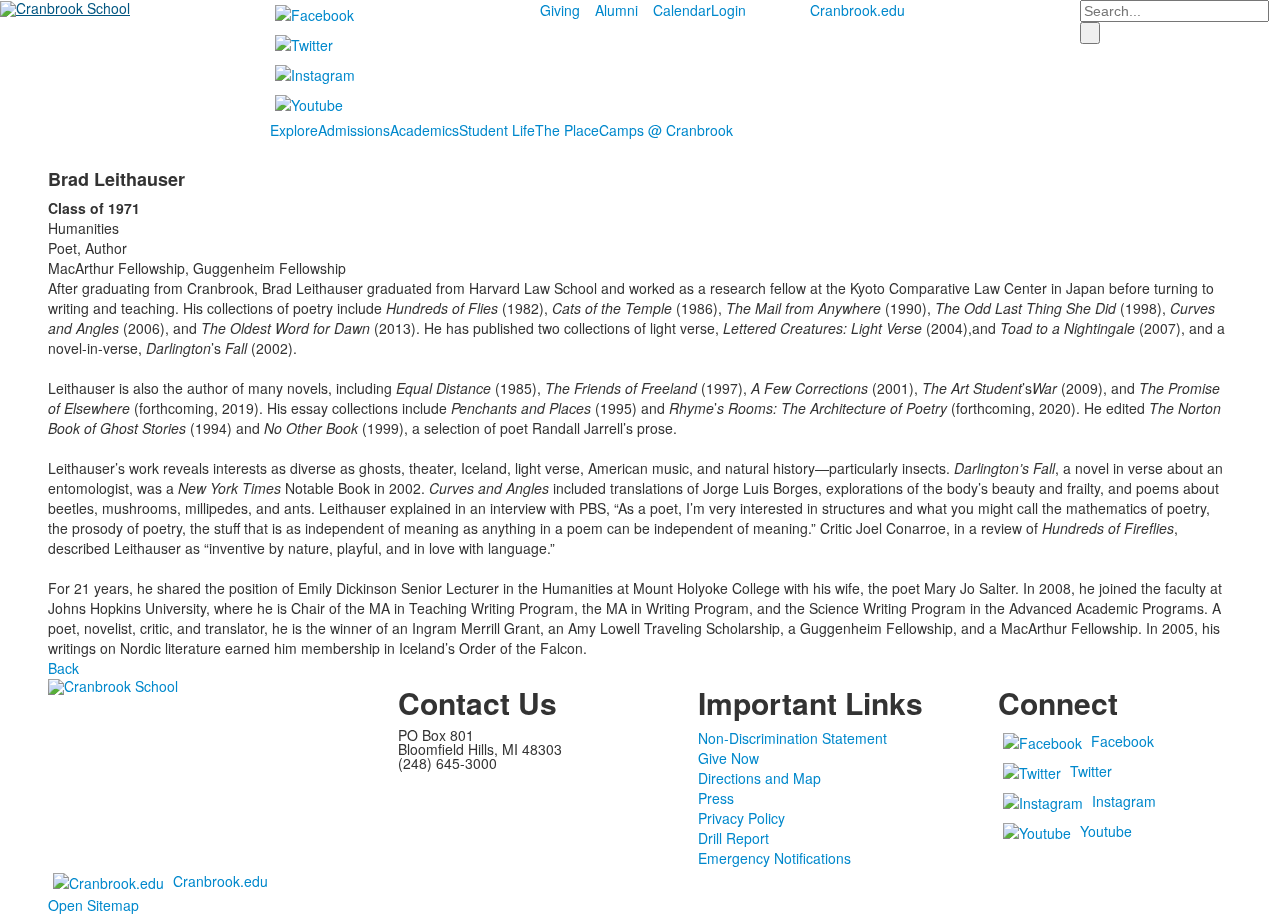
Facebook (1122, 741)
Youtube (1106, 831)
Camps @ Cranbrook (666, 130)
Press (716, 798)
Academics (424, 130)
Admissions (354, 130)
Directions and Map (759, 778)
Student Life (497, 130)
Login (728, 10)
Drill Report (733, 838)
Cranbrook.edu (857, 10)
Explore (294, 130)
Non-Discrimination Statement (792, 738)
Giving (560, 10)
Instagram (1124, 801)
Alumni (616, 10)
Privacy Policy (741, 818)
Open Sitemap (93, 905)
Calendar (682, 10)
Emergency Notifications (774, 858)
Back (63, 668)
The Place (567, 130)
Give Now (728, 758)
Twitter (1091, 771)
